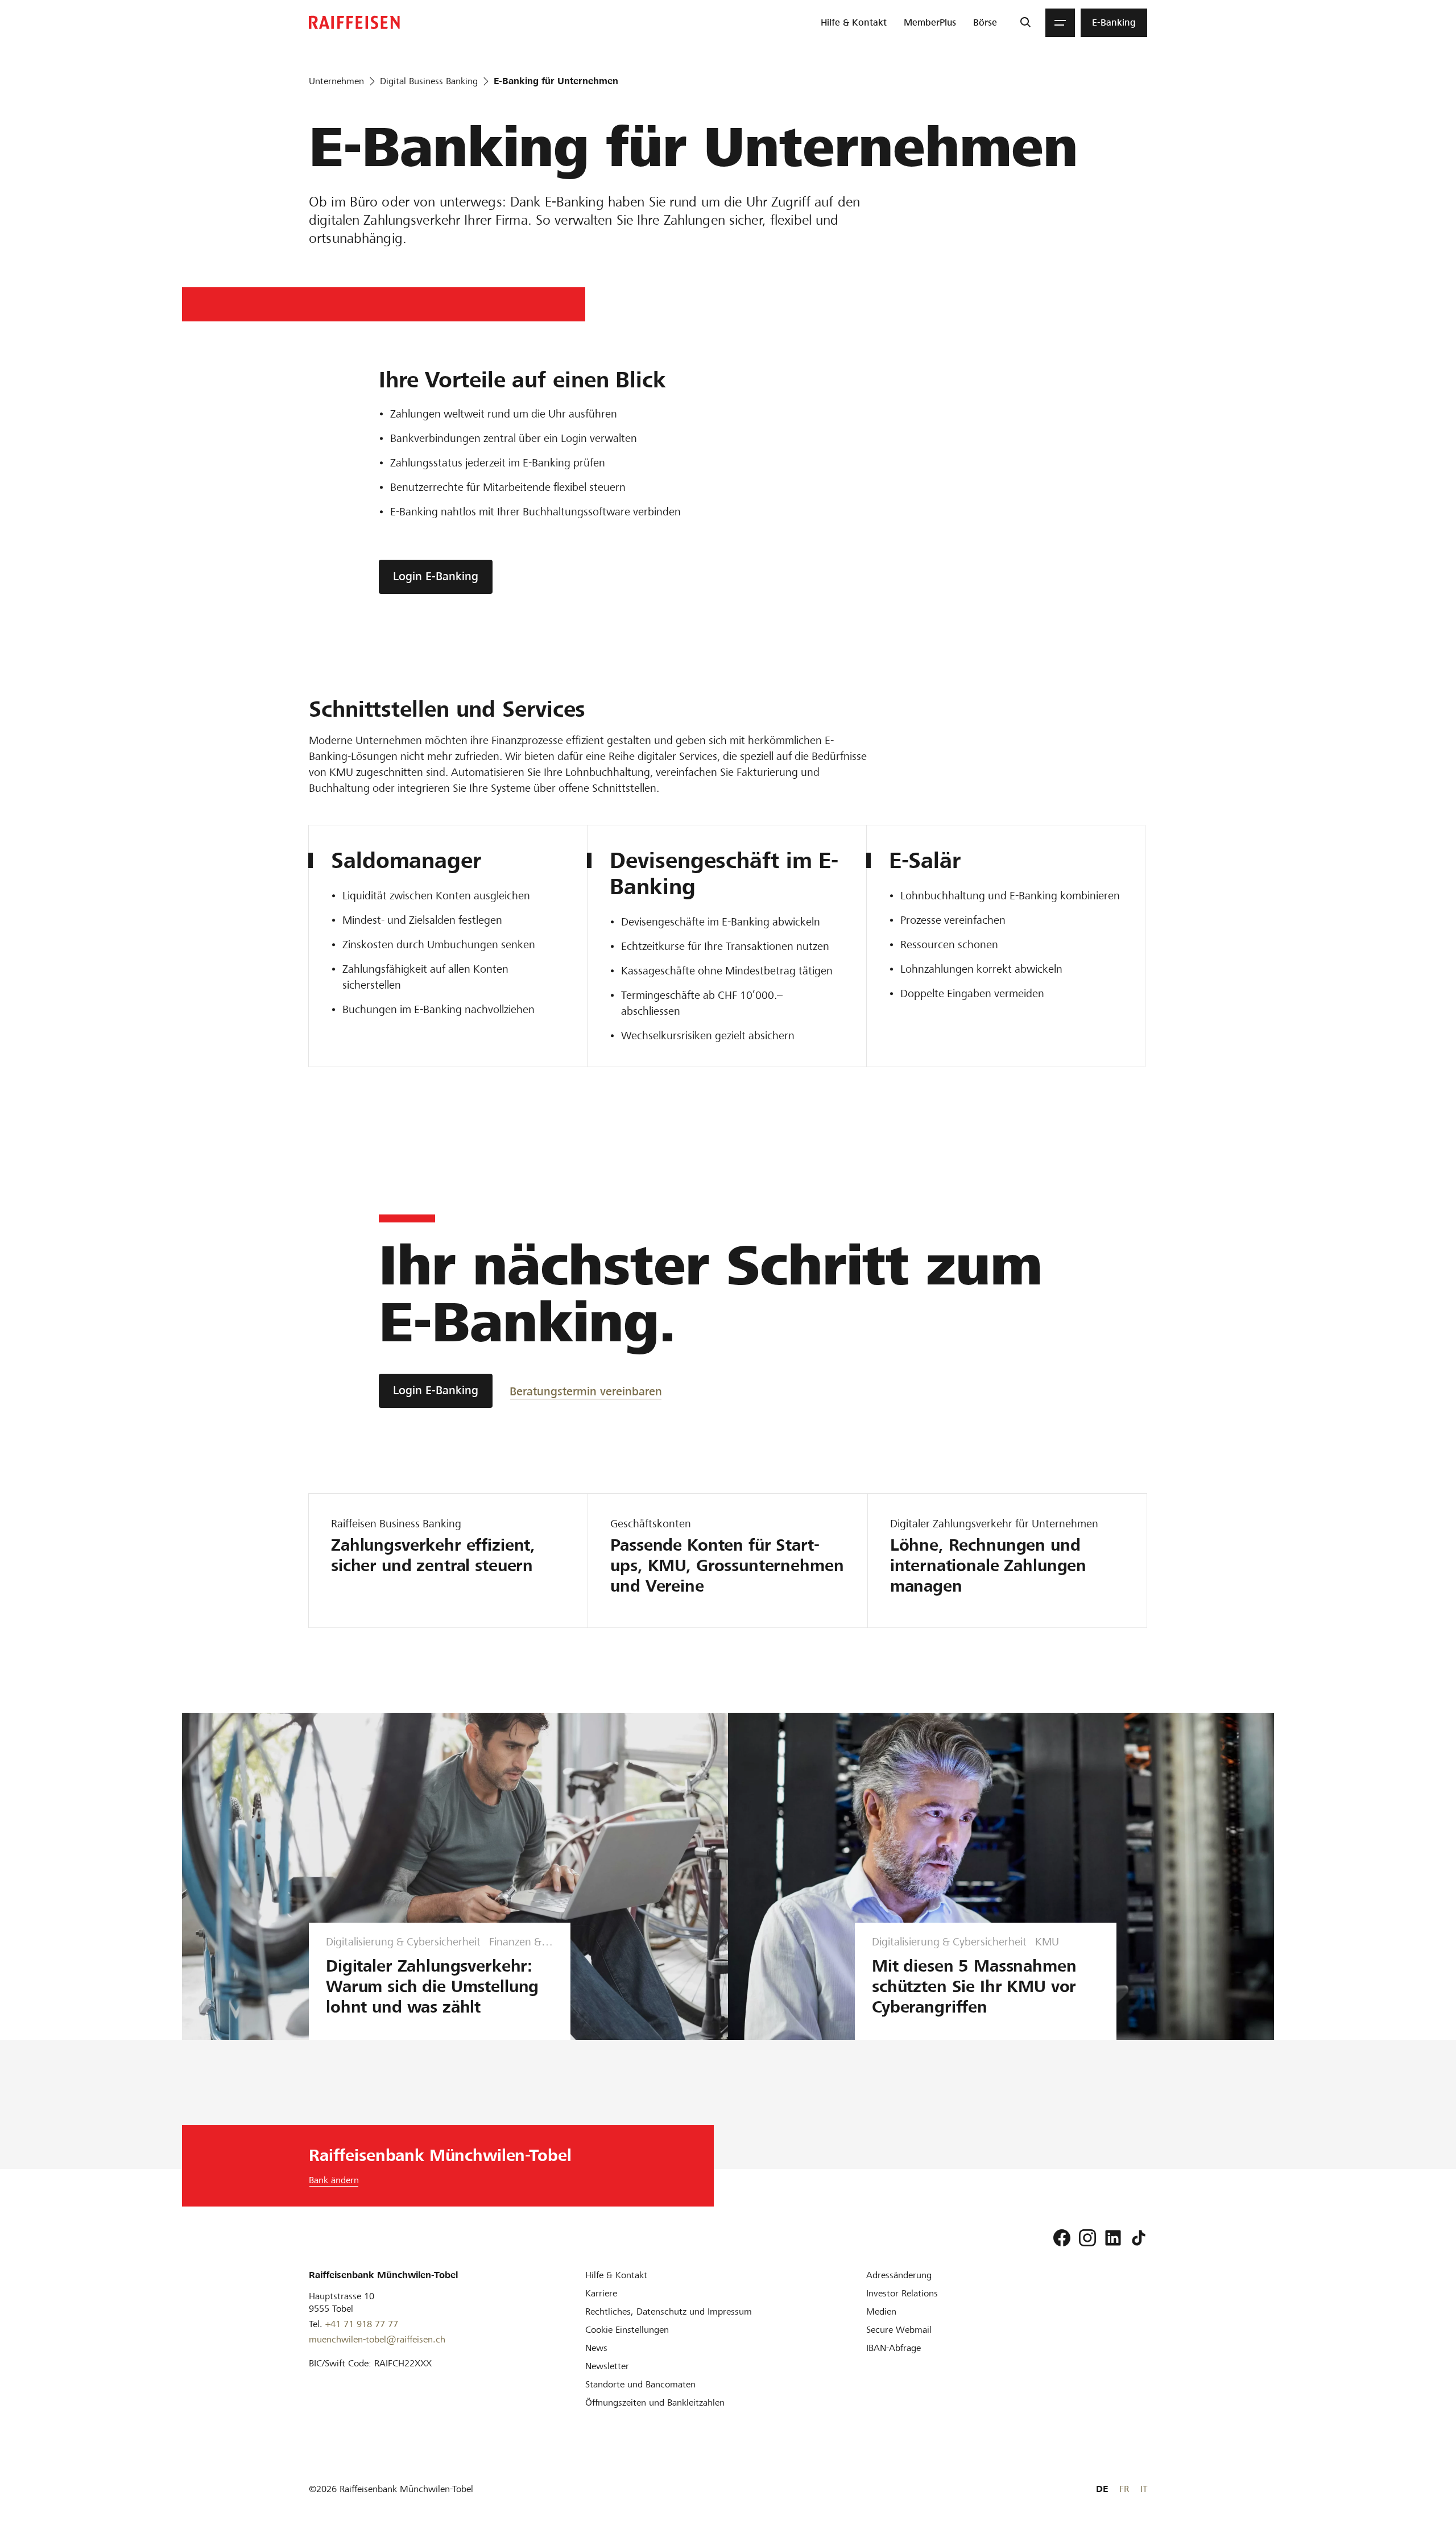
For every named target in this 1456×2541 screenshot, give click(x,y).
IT (1144, 2489)
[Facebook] (1062, 2238)
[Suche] (1025, 23)
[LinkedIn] (1113, 2238)
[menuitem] (854, 23)
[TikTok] (1139, 2238)
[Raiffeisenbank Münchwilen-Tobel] (354, 22)
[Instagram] (1087, 2238)
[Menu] (1060, 23)
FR (1124, 2489)
